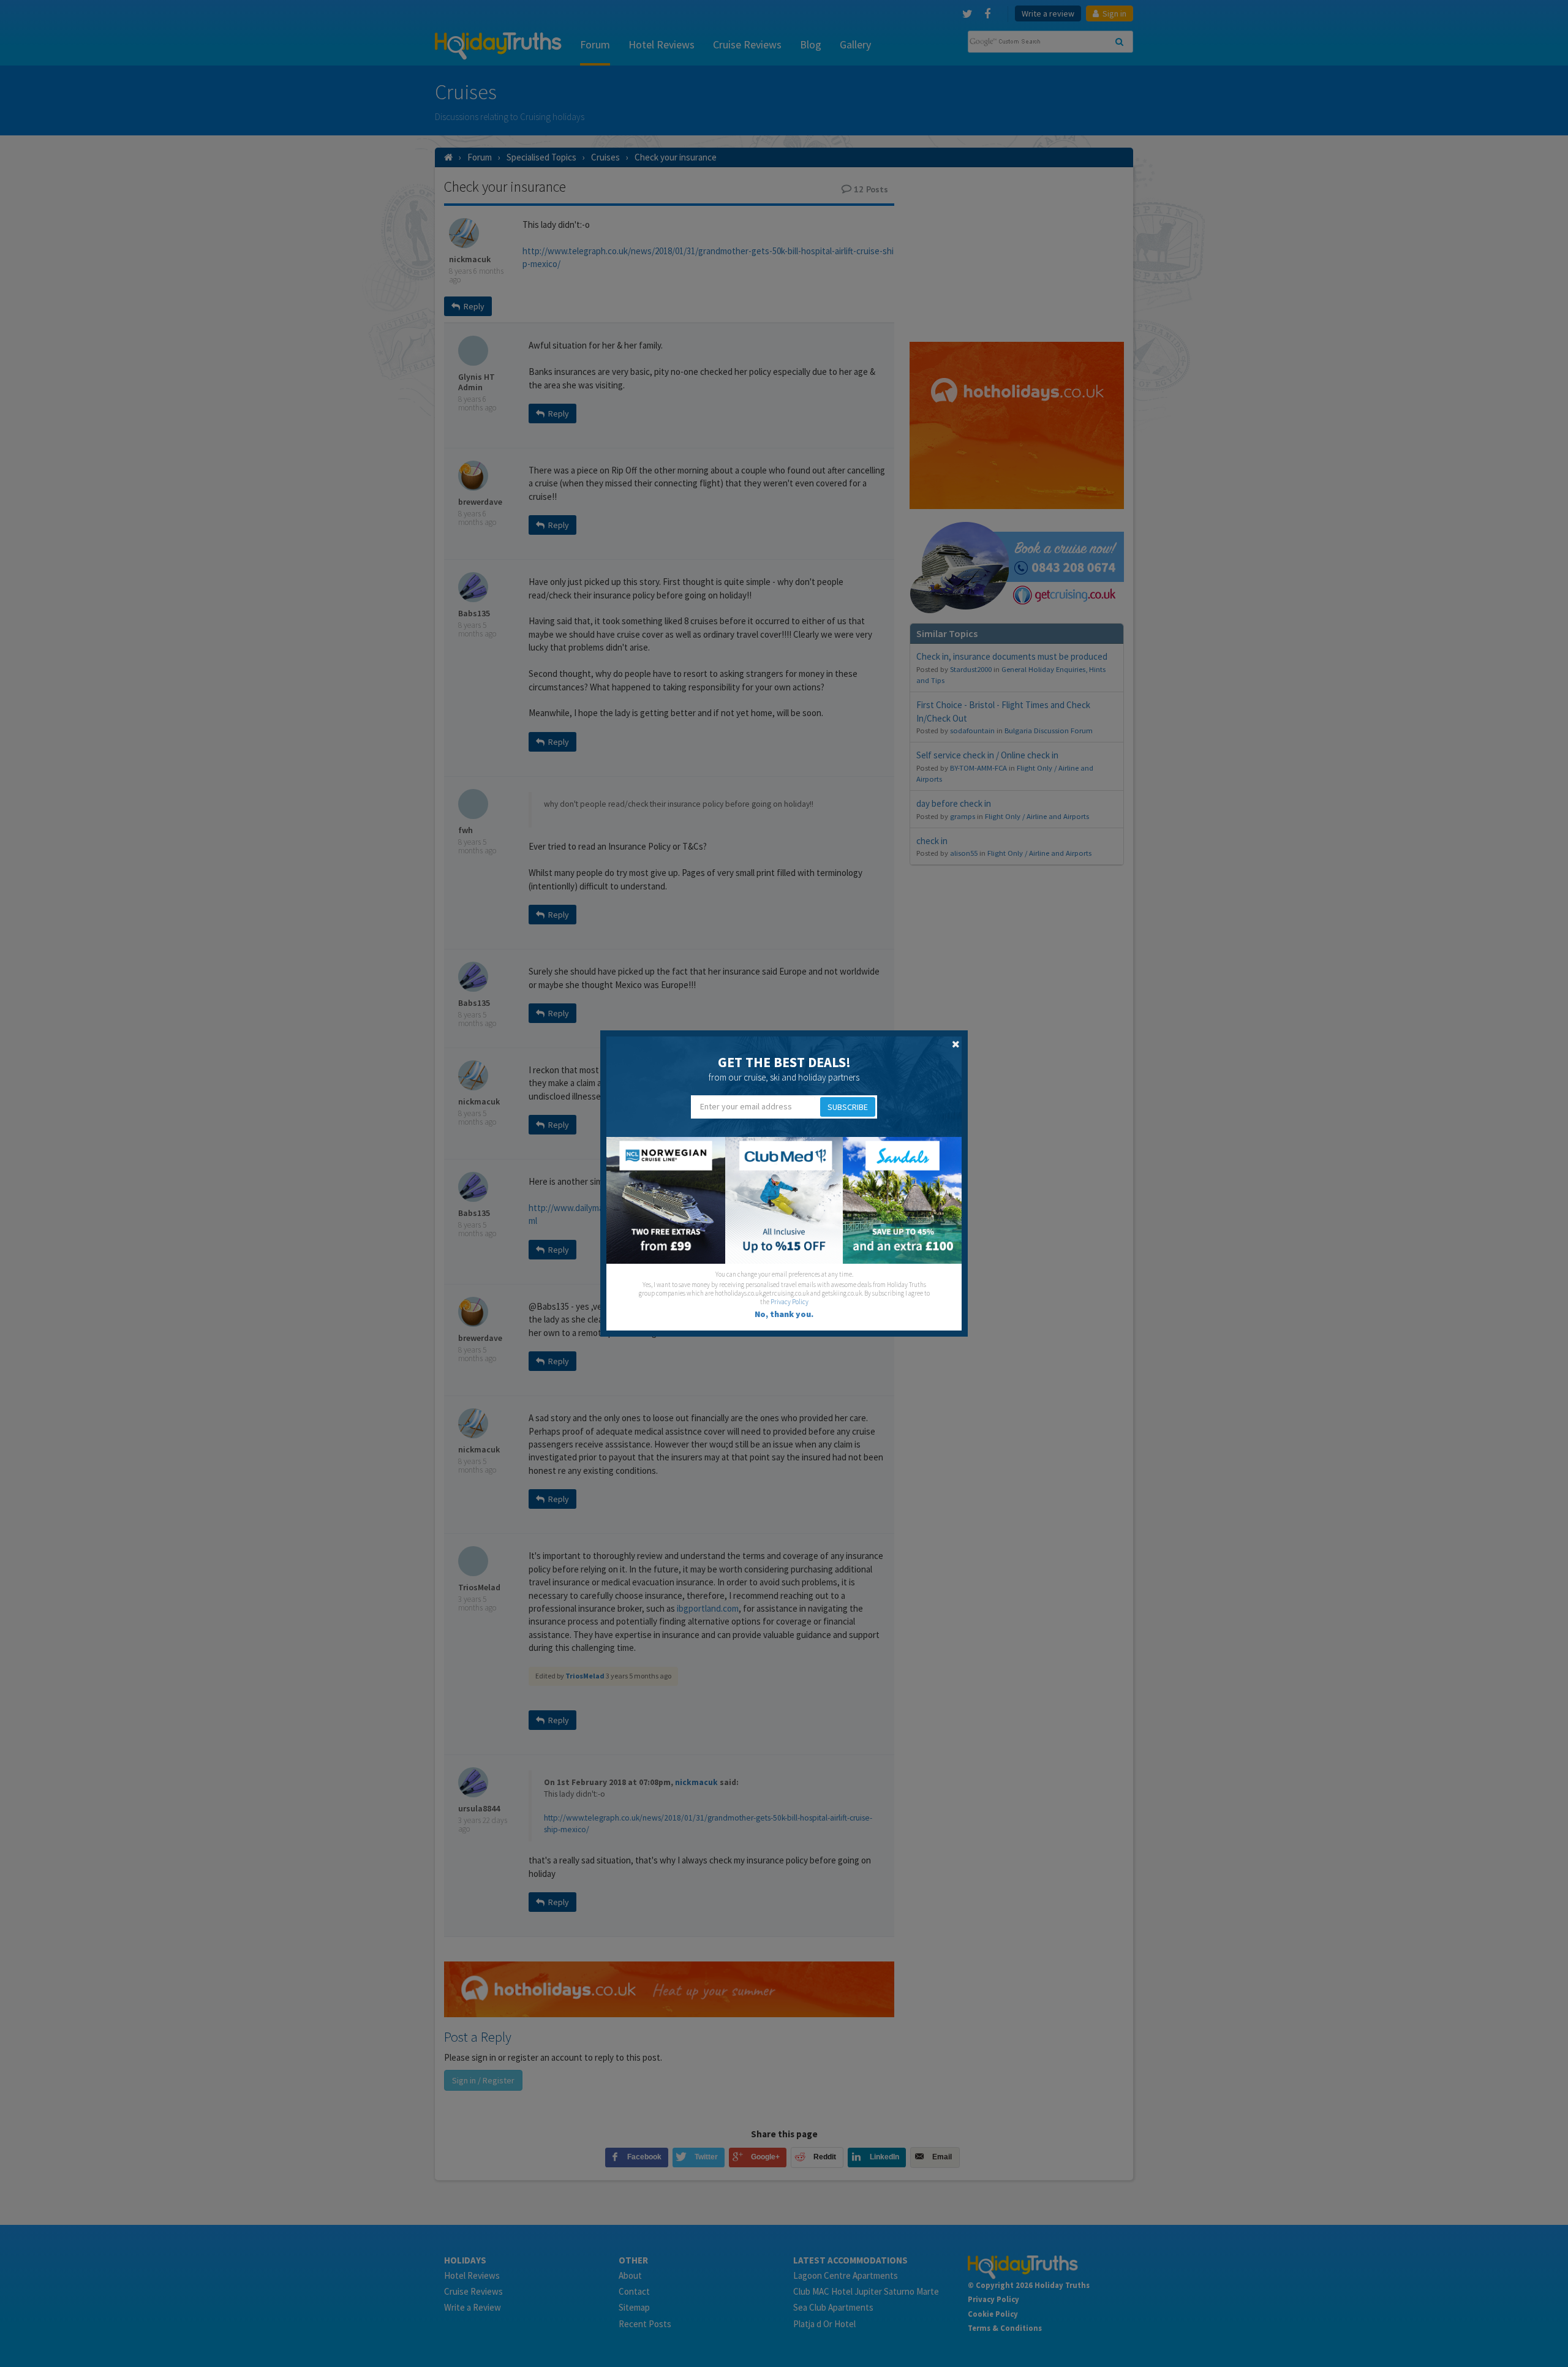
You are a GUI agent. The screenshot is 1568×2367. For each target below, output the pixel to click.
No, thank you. (784, 1314)
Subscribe (848, 1107)
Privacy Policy (790, 1302)
